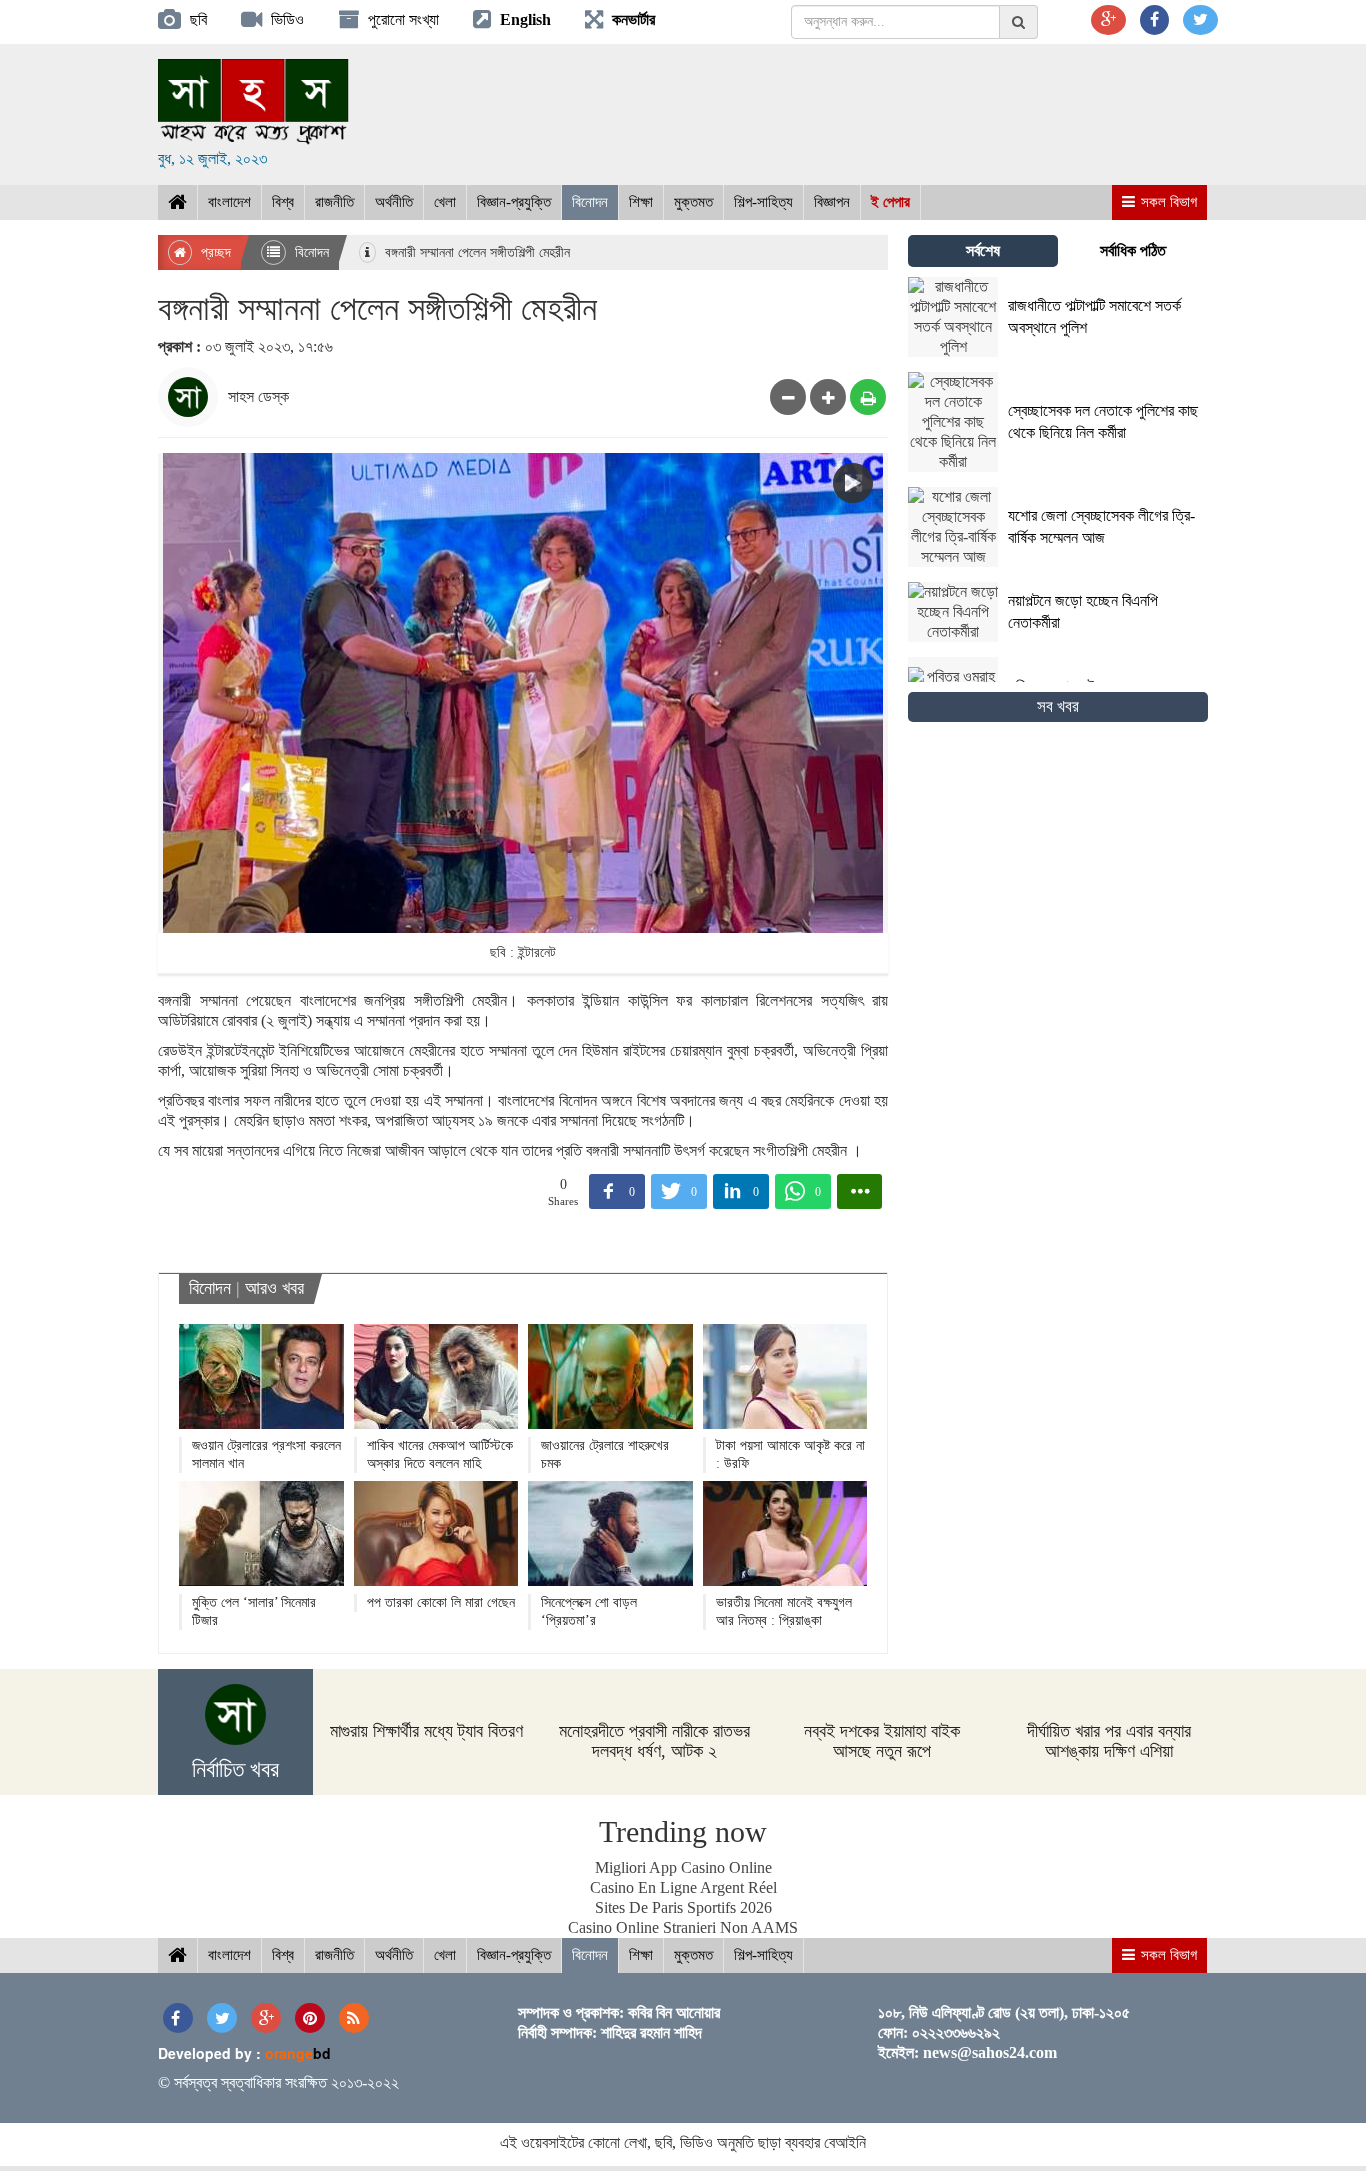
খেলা (445, 202)
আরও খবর (274, 1288)
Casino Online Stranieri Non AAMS (683, 1927)
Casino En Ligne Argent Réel (683, 1887)
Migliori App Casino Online (683, 1867)
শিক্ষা (641, 202)
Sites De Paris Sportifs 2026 (683, 1907)
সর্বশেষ (983, 250)
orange (298, 2053)
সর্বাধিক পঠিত (1133, 250)
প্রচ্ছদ (214, 252)
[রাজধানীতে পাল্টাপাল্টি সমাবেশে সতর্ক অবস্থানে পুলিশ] (1058, 351)
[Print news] (868, 397)
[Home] (177, 202)
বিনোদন (590, 202)
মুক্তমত (693, 202)
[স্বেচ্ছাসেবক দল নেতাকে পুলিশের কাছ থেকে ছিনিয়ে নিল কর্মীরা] (1058, 466)
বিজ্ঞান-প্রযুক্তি (514, 202)
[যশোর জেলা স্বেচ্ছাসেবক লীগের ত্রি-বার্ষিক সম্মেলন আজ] (1058, 561)
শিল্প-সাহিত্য (763, 202)
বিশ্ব (283, 202)
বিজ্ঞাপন (832, 202)
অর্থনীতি (394, 202)
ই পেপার (890, 202)
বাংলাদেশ (229, 202)
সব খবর (1058, 706)
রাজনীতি (334, 202)
